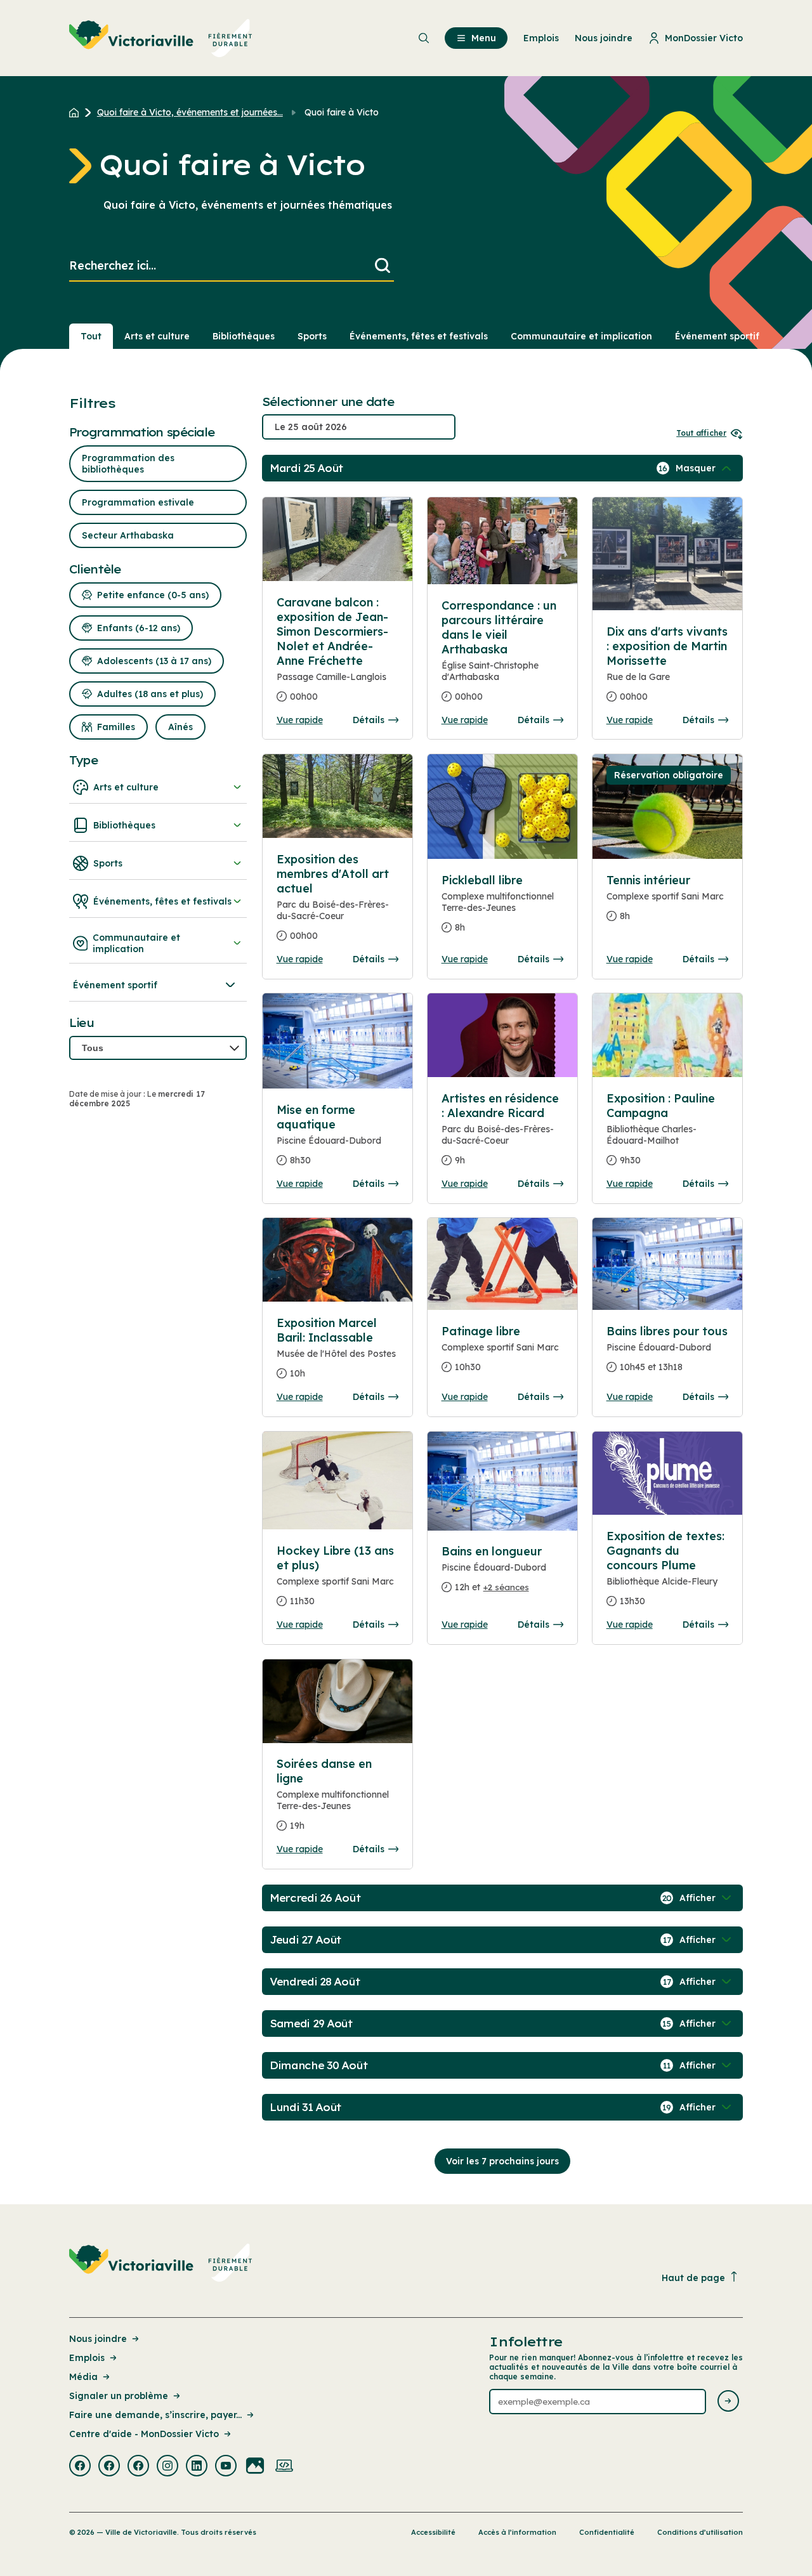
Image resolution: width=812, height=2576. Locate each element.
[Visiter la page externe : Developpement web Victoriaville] (284, 2467)
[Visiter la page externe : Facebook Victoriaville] (80, 2467)
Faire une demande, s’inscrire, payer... (155, 2415)
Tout (91, 336)
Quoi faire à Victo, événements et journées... (190, 112)
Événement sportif (717, 336)
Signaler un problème (119, 2396)
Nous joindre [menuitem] (604, 38)
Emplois (87, 2358)
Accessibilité (433, 2532)
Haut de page (693, 2278)
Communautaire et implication (581, 336)
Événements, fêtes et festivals (419, 336)
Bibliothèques (244, 336)
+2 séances (506, 1587)
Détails (369, 720)
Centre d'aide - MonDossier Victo (144, 2434)
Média (83, 2377)
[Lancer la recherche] (383, 266)
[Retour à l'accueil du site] (77, 112)
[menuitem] (161, 38)
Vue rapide (300, 720)
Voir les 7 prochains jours (502, 2161)
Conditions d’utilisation (700, 2532)
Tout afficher (701, 433)
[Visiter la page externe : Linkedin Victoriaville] (197, 2467)
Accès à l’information (517, 2532)
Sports (312, 336)
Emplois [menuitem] (541, 38)
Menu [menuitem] (484, 38)
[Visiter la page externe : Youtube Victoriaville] (226, 2467)
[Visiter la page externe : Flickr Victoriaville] (255, 2467)
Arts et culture (157, 336)
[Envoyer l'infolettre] (728, 2402)
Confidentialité (607, 2532)
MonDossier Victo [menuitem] (704, 38)
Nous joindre (98, 2339)
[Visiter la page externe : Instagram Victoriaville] (167, 2467)
